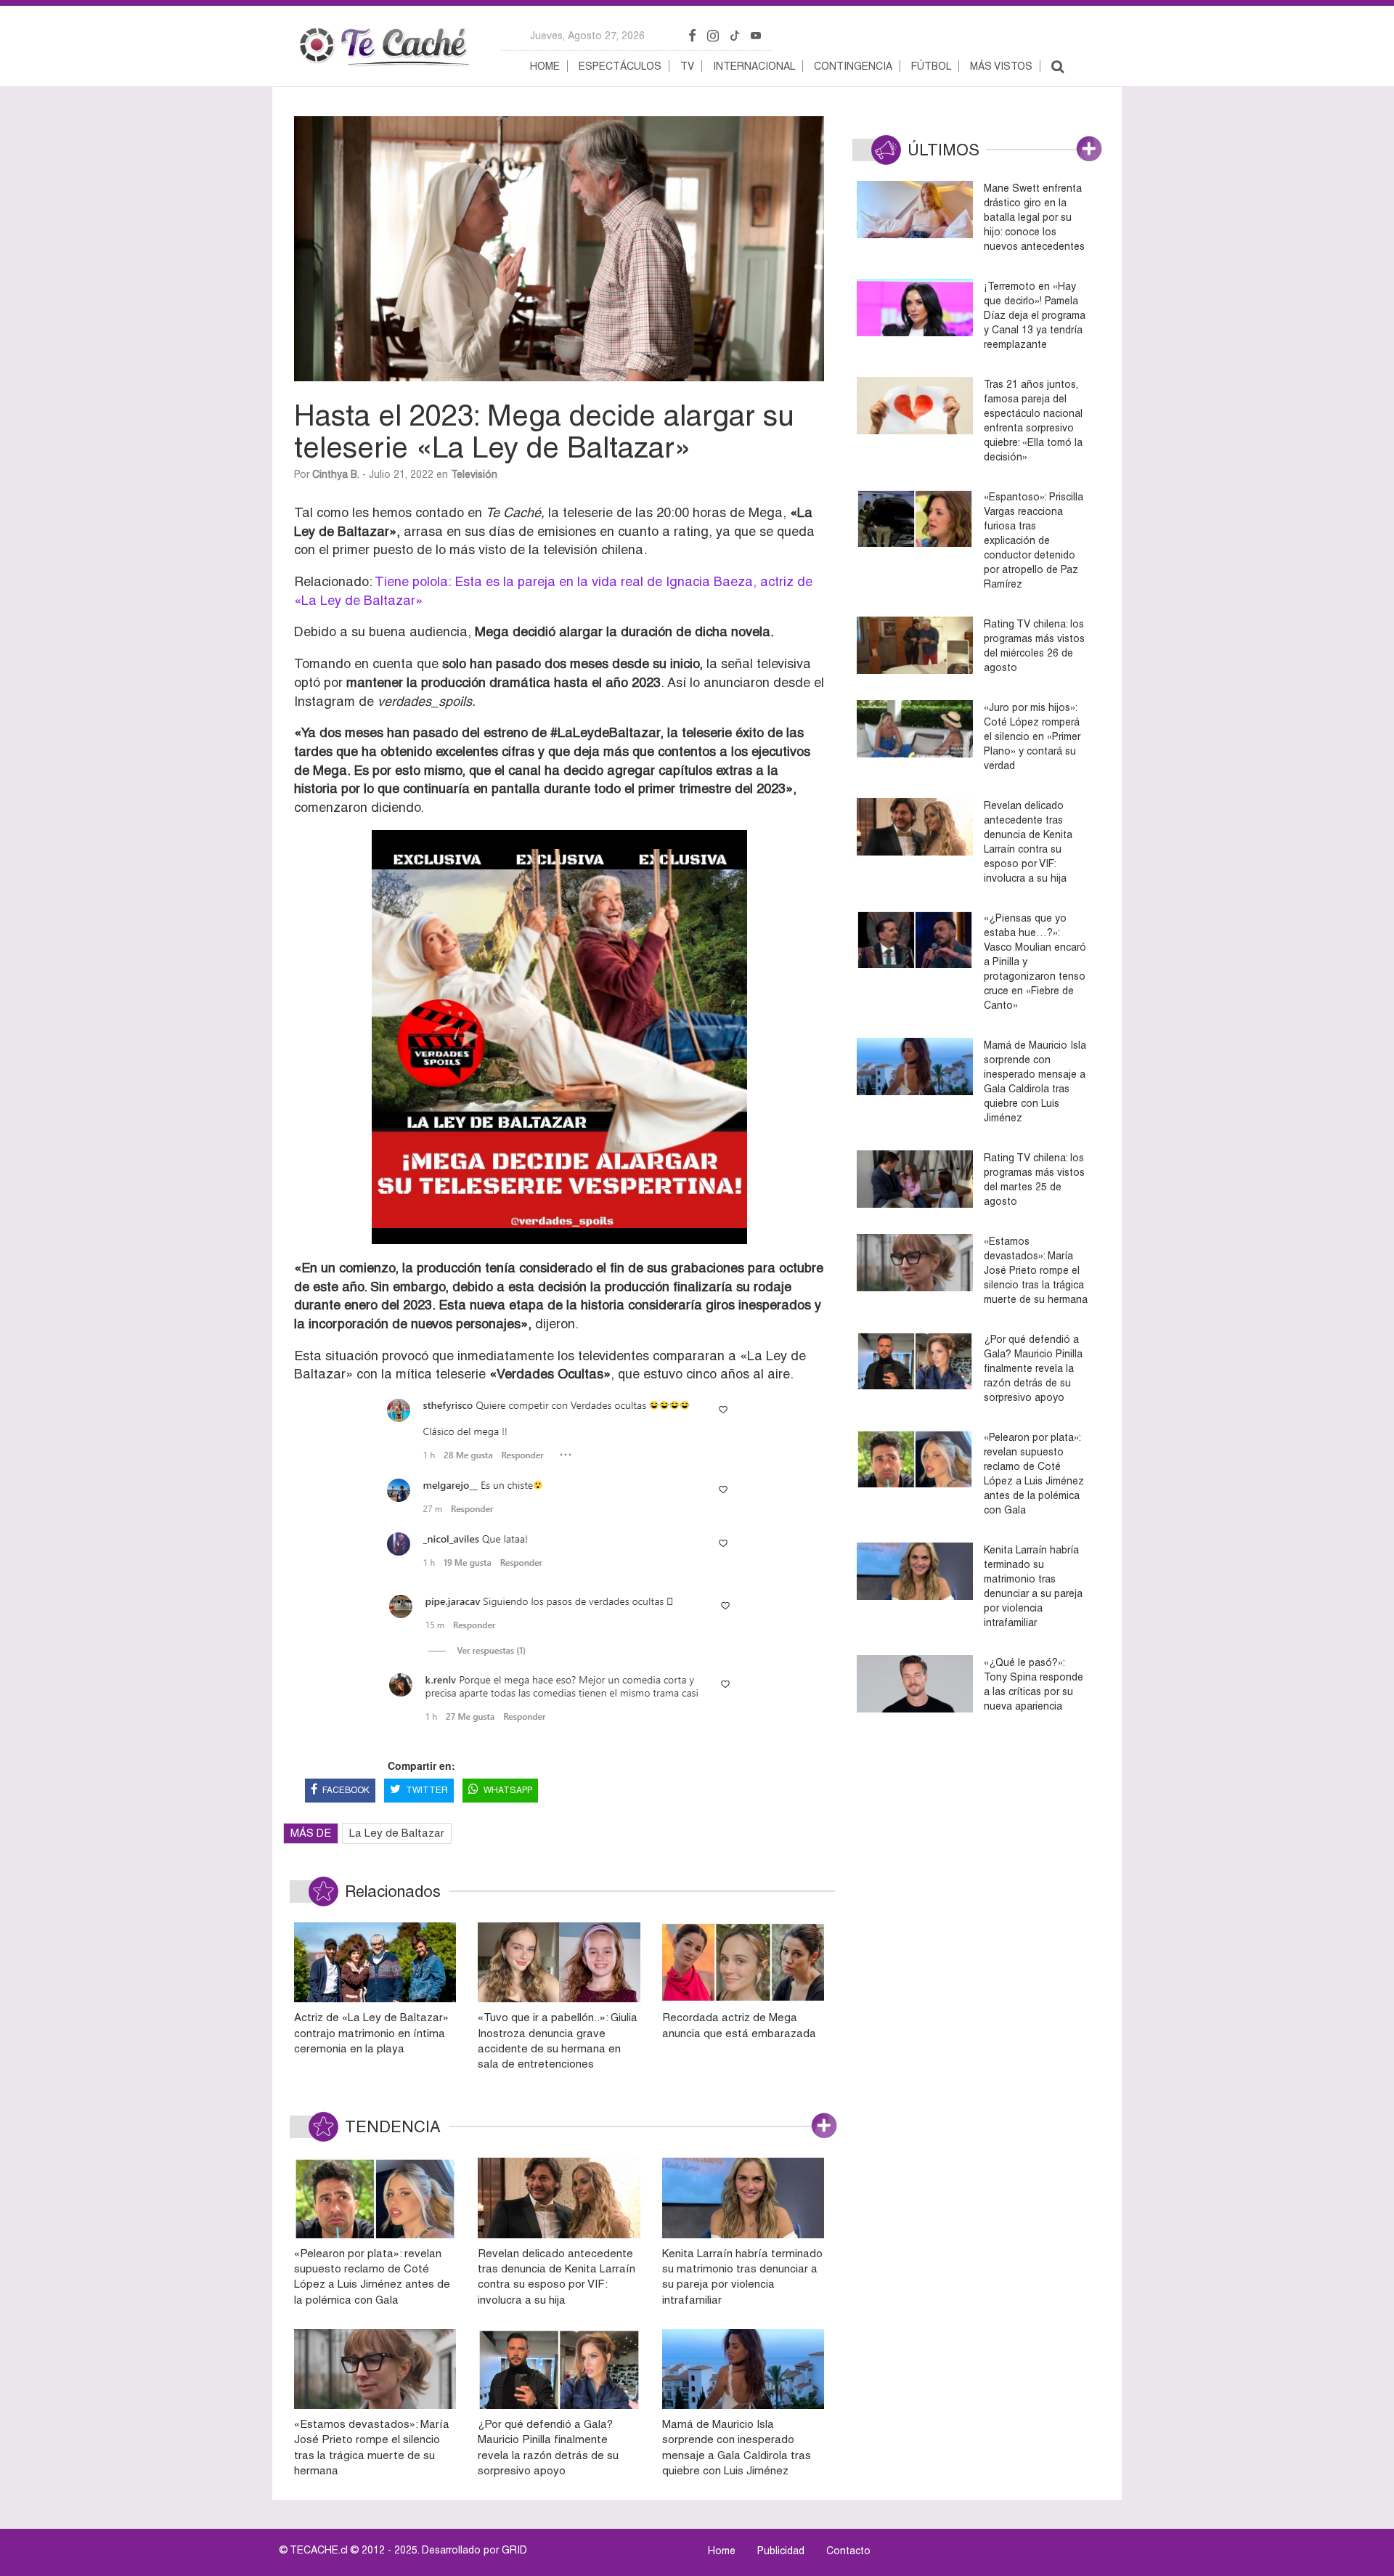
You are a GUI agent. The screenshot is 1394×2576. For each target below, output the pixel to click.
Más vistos (1001, 66)
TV (687, 66)
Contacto (848, 2551)
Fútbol (931, 66)
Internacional (754, 66)
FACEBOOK (346, 1790)
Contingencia (853, 66)
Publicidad (781, 2551)
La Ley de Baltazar (397, 1833)
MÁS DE (311, 1833)
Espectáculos (620, 66)
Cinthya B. (336, 474)
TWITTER (427, 1790)
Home (545, 66)
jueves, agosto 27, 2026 (587, 36)
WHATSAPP (508, 1790)
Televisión (474, 474)
